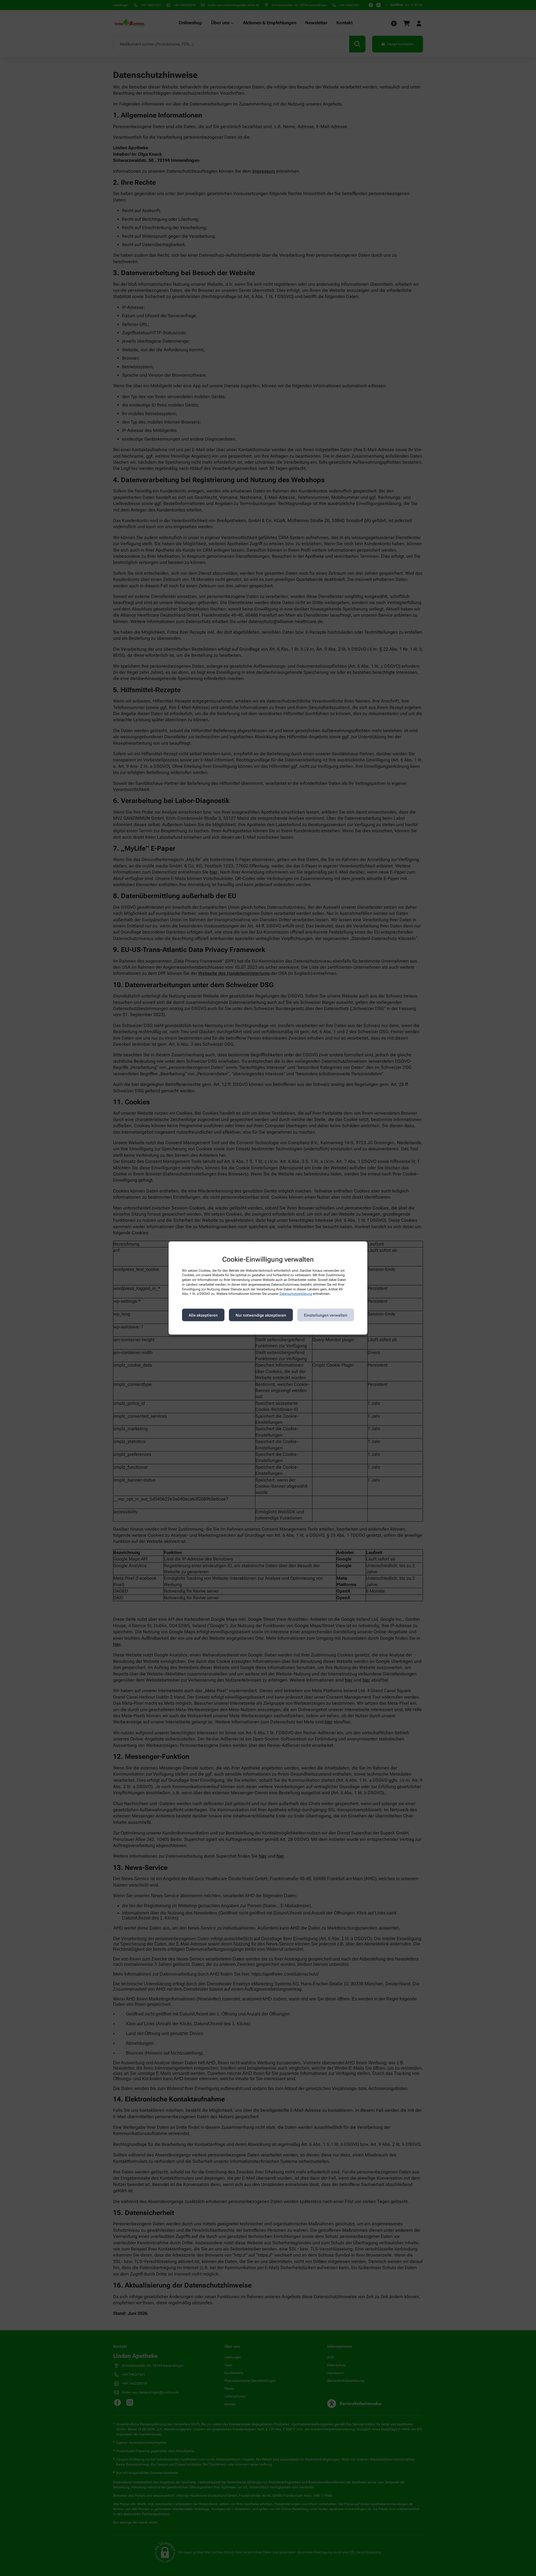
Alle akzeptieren (203, 1315)
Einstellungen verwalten (326, 1315)
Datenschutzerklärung (296, 1294)
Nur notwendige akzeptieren (261, 1315)
